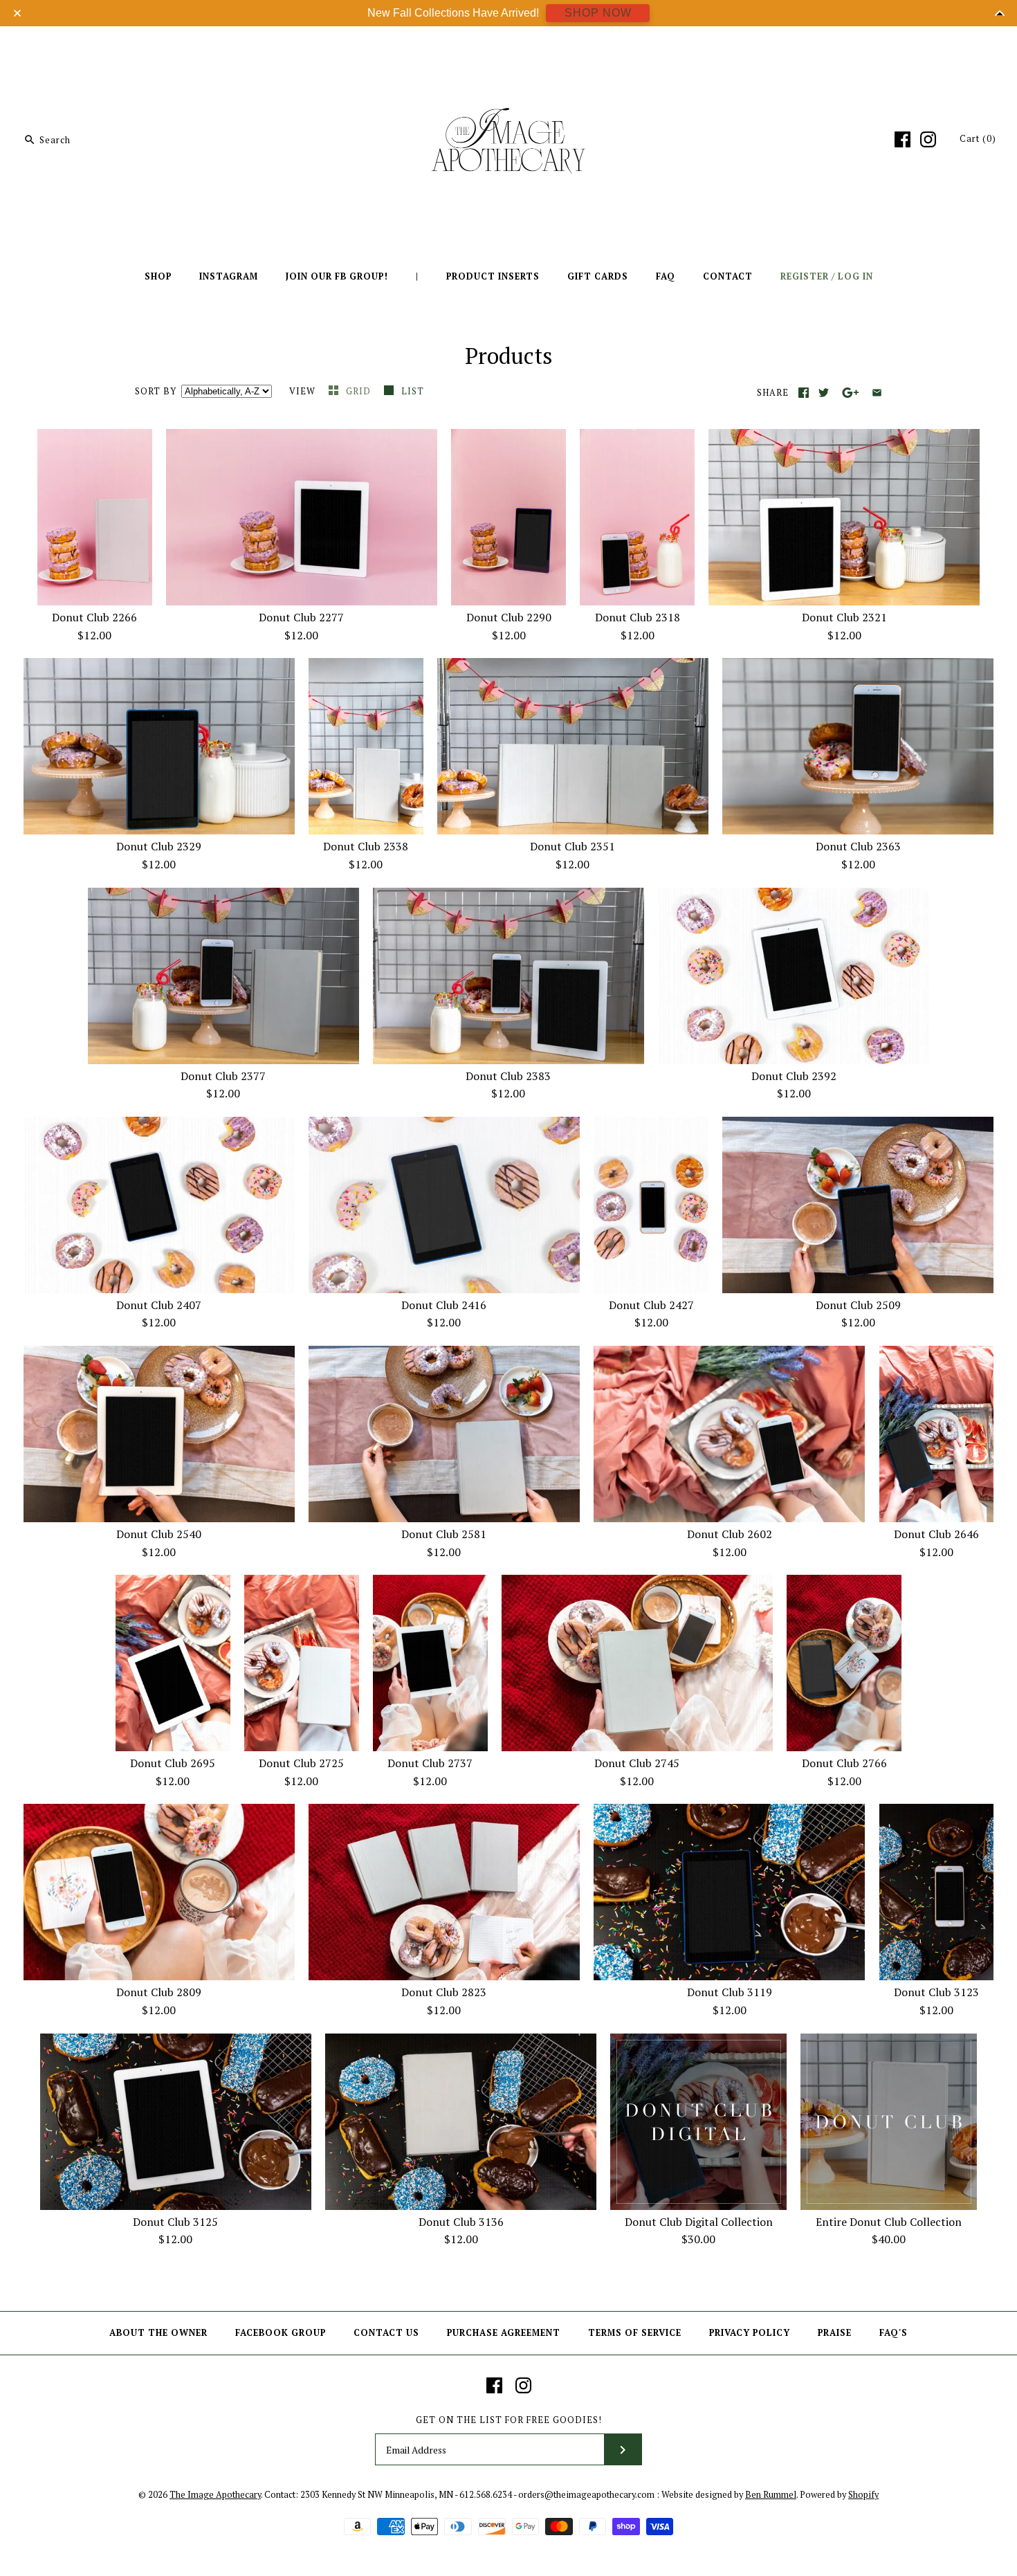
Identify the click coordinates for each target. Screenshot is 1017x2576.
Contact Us (386, 2333)
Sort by (156, 391)
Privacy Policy (750, 2333)
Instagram (229, 276)
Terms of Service (635, 2333)
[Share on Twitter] (824, 393)
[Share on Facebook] (804, 393)
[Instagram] (928, 139)
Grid (360, 391)
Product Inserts (493, 276)
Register (805, 276)
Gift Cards (598, 276)
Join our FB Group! (337, 276)
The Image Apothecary (215, 2495)
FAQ (666, 276)
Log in (855, 276)
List (413, 391)
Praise (835, 2333)
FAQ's (894, 2333)
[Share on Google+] (851, 393)
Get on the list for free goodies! (509, 2420)
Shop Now (598, 13)
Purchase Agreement (504, 2333)
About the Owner (158, 2333)
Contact (728, 276)
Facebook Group (281, 2333)
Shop (158, 276)
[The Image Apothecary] (508, 47)
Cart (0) (978, 139)
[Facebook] (903, 139)
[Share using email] (877, 393)
